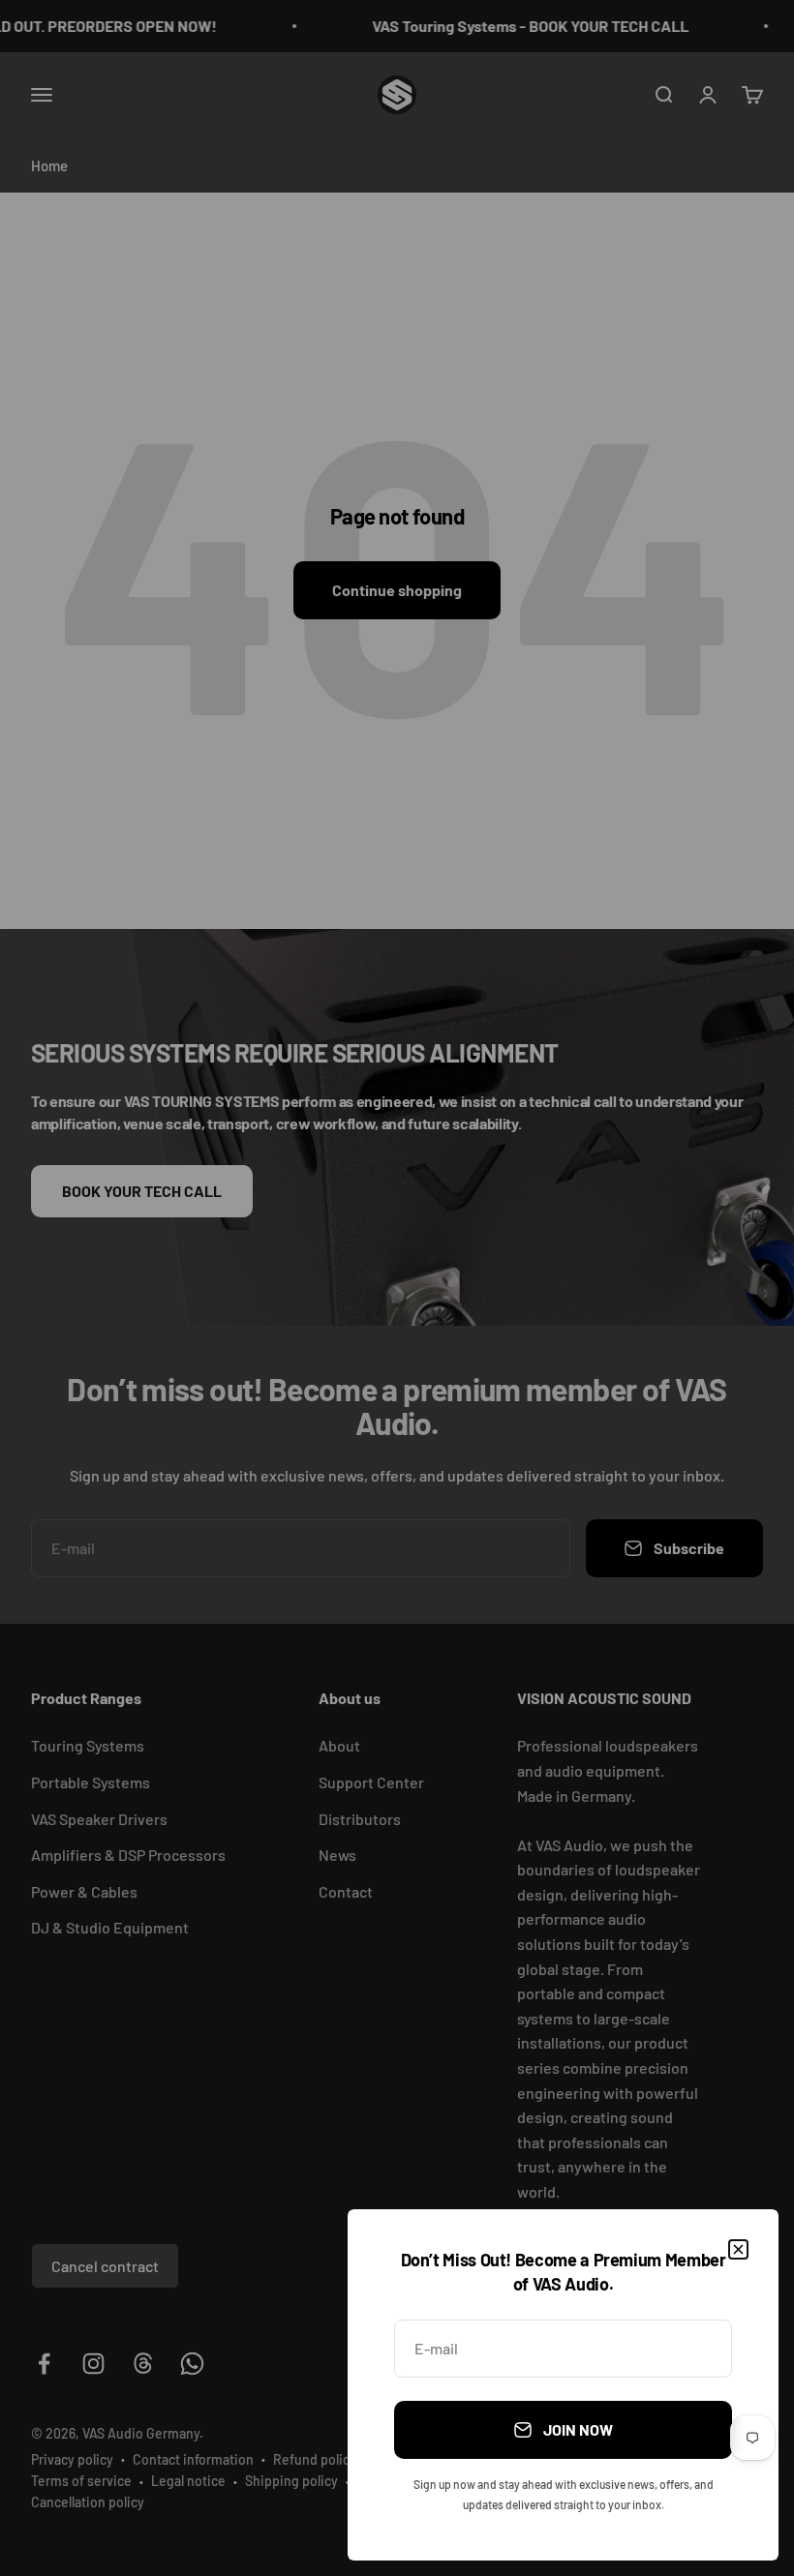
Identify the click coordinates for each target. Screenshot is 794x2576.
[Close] (738, 2249)
